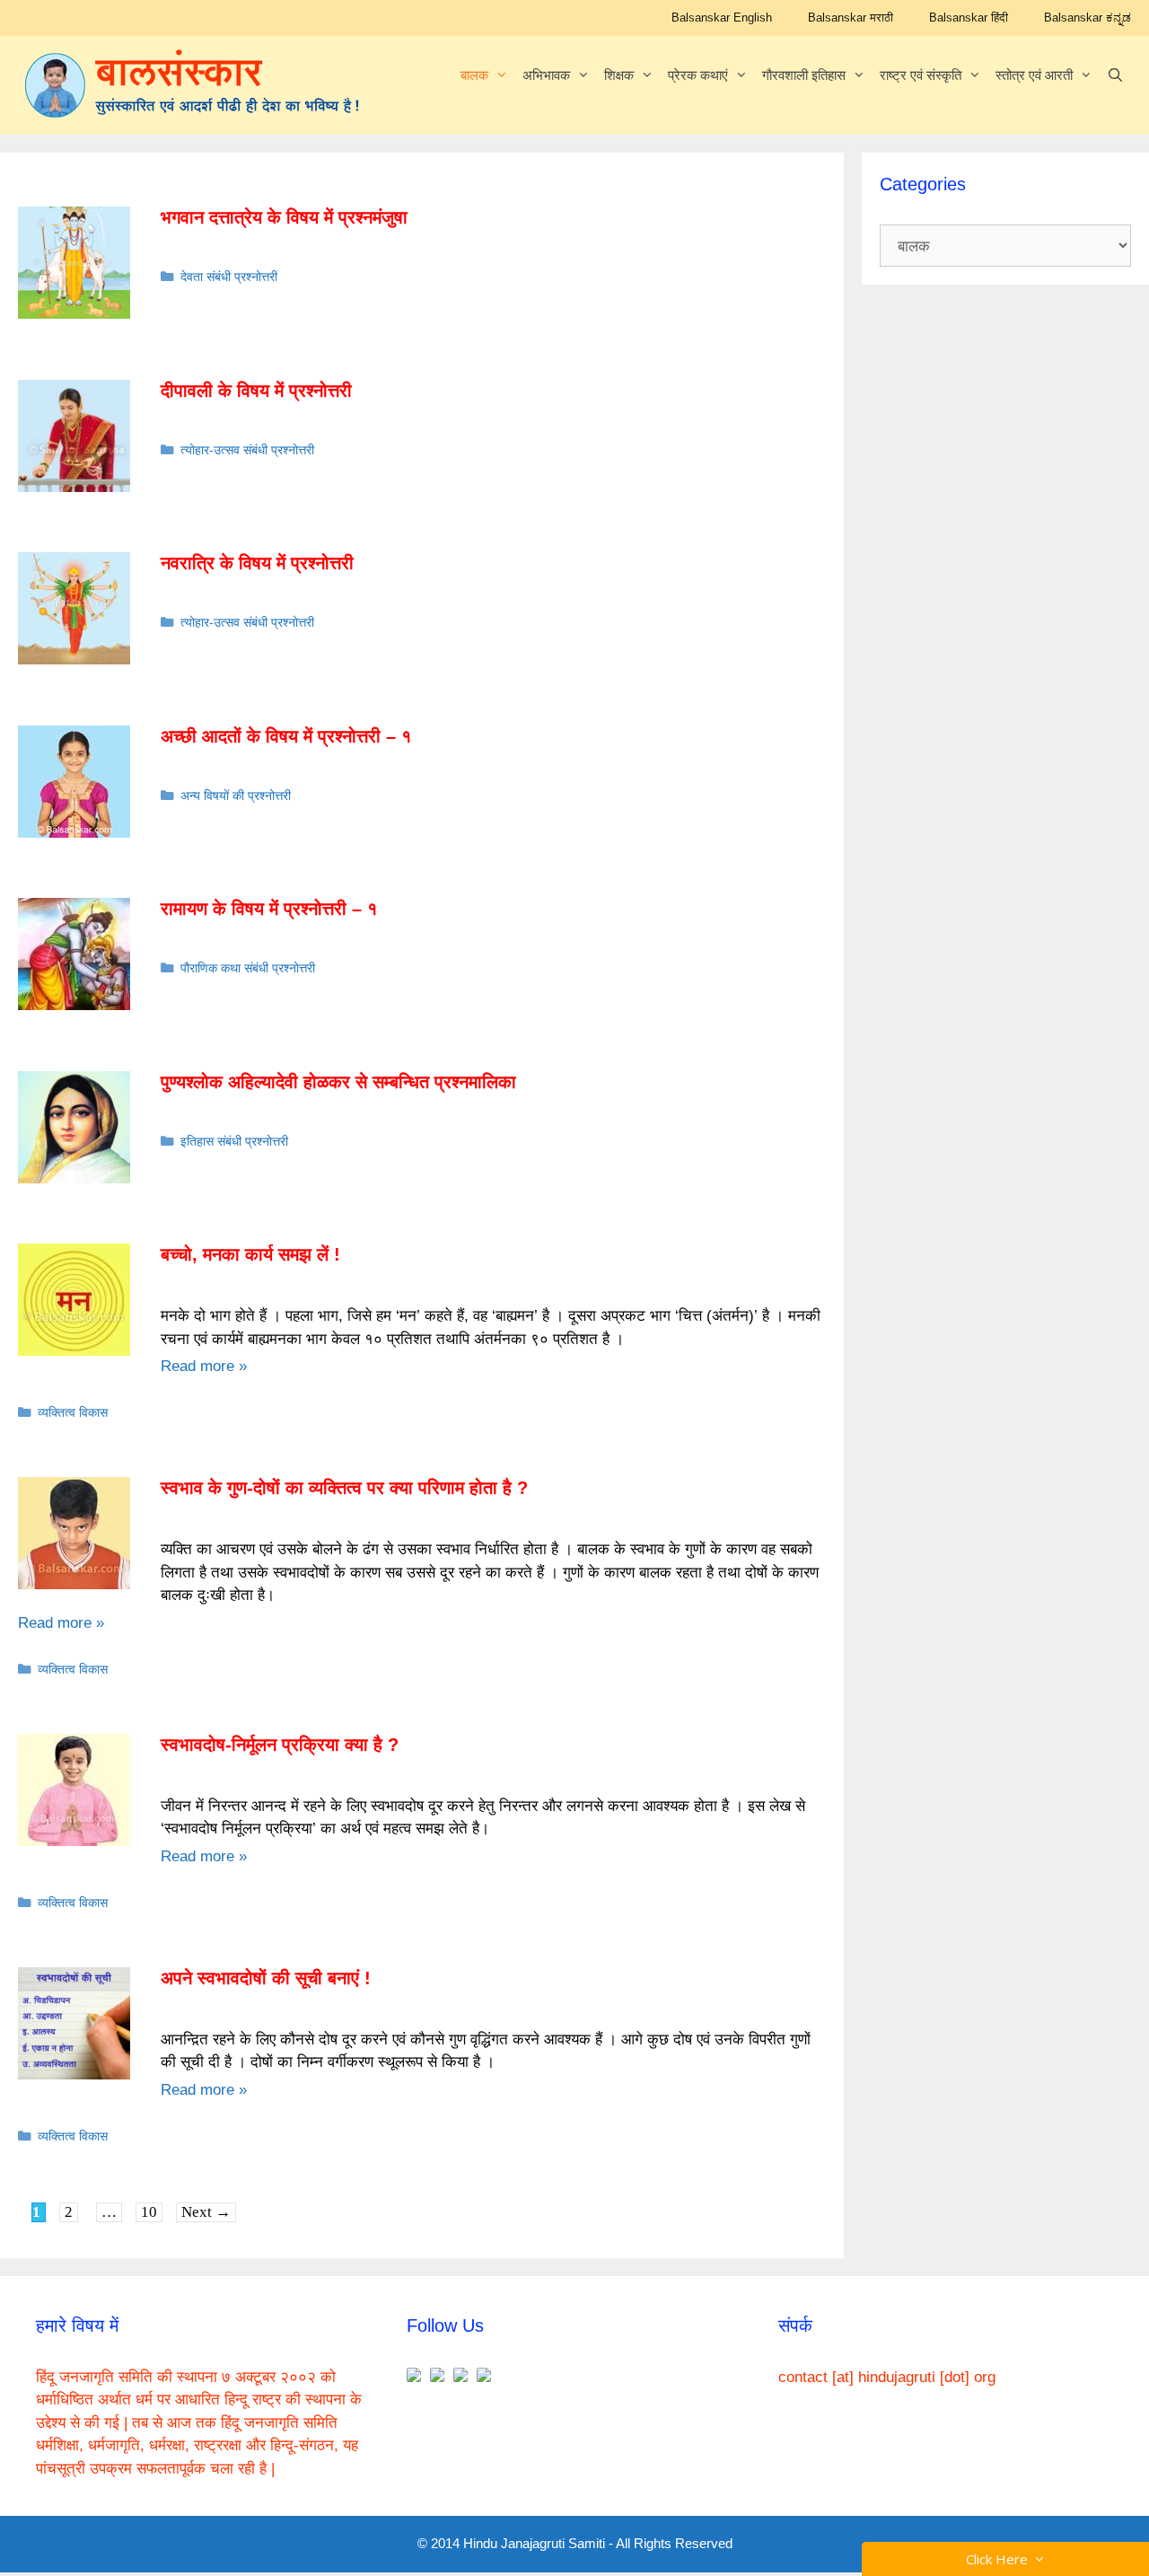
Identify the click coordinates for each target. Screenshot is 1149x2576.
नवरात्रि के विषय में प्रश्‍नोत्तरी (257, 563)
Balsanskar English (722, 18)
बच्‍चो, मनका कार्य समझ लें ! (250, 1254)
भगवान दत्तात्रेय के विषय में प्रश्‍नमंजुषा (284, 217)
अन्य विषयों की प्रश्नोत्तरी (236, 796)
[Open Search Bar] (1115, 75)
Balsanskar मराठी (851, 18)
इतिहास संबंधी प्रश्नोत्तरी (234, 1141)
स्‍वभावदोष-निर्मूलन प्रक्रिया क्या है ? (280, 1745)
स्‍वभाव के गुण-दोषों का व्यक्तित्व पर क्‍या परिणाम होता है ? (344, 1488)
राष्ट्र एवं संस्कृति (921, 75)
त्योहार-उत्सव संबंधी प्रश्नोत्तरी (247, 450)
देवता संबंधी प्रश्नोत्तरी (229, 277)
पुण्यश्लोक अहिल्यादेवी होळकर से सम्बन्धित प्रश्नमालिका (338, 1082)
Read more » (204, 1366)
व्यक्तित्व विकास (73, 1412)
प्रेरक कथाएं (698, 75)
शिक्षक (619, 75)
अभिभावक (546, 75)
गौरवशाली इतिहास (804, 75)
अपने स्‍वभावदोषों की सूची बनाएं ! (266, 1978)
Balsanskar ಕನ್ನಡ (1088, 18)
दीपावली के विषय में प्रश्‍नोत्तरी (256, 391)
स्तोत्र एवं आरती (1034, 75)
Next (206, 2212)
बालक (474, 75)
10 (151, 2211)
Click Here (1000, 2559)
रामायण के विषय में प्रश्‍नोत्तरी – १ (269, 909)
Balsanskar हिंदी (969, 18)
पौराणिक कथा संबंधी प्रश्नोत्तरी (248, 968)
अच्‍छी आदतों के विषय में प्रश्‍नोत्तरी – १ (286, 736)
